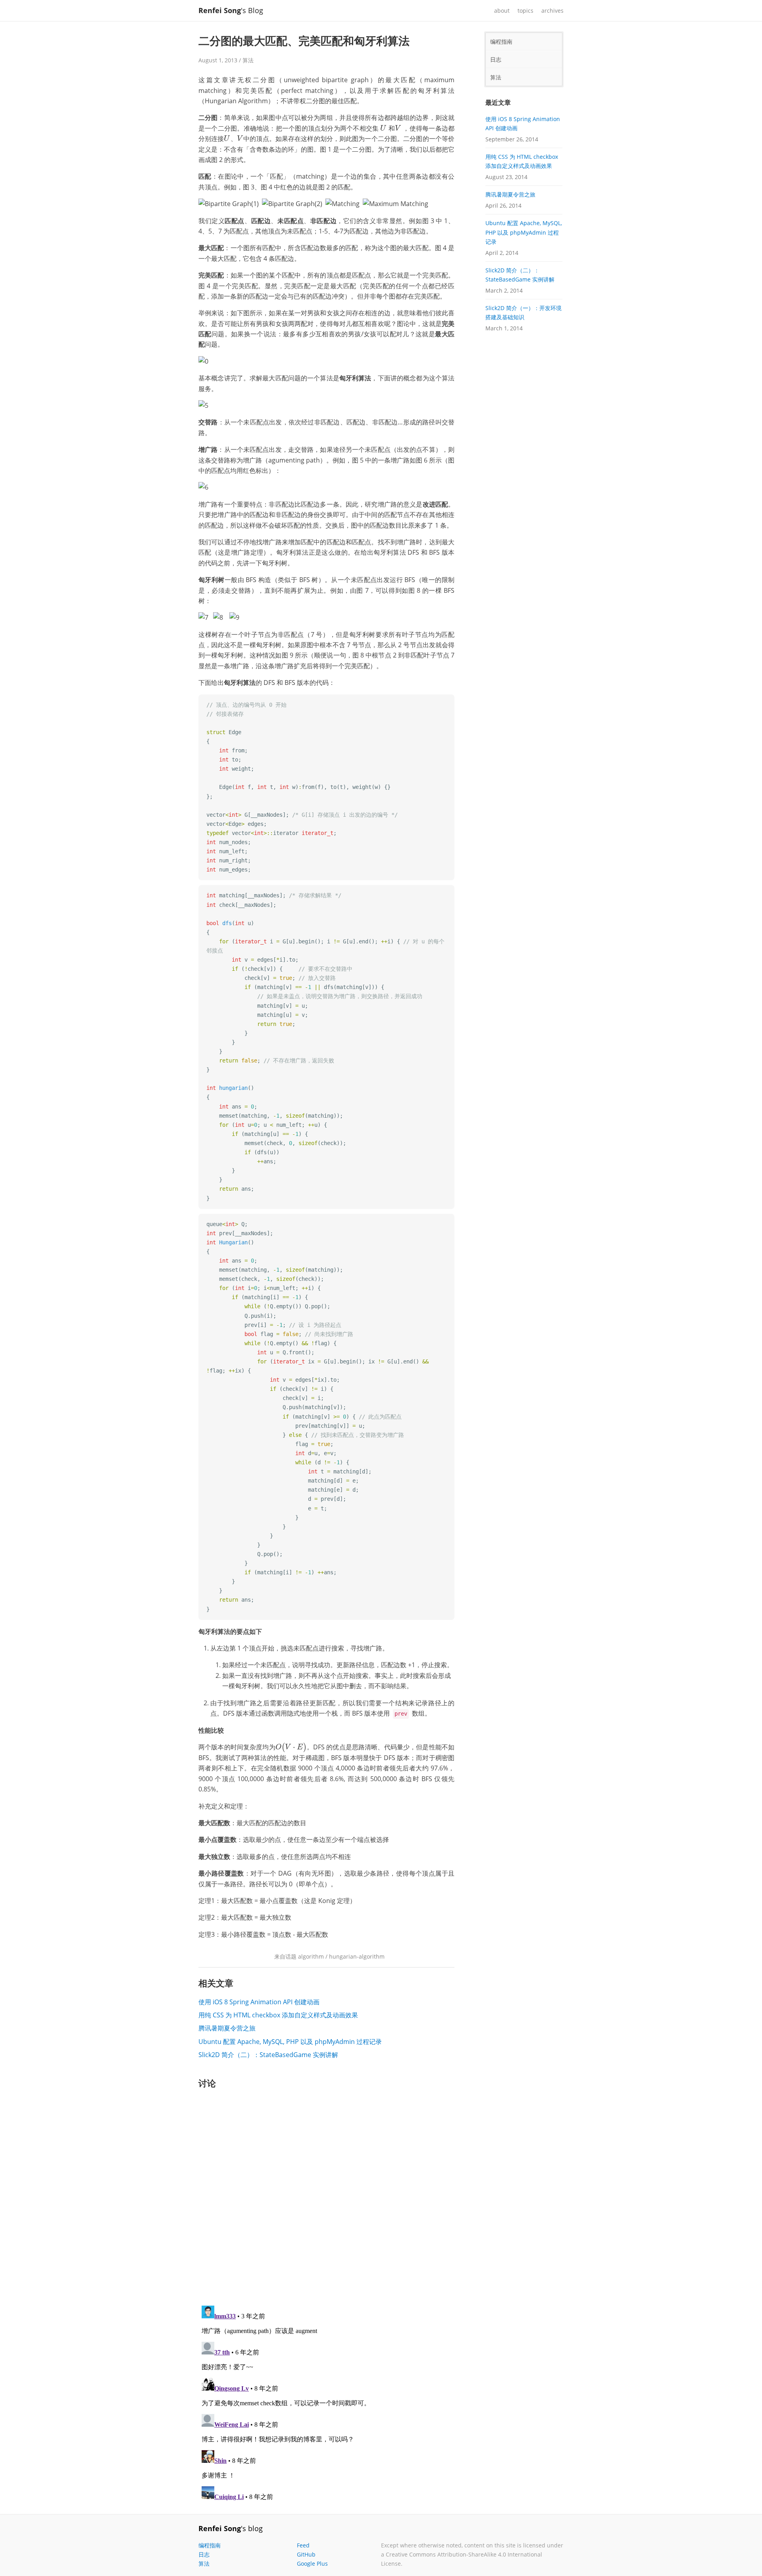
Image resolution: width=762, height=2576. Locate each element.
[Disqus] (326, 2196)
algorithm (311, 1956)
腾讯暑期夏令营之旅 (227, 2028)
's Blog (231, 10)
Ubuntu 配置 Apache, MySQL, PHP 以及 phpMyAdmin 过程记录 (290, 2042)
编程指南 (501, 41)
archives (552, 11)
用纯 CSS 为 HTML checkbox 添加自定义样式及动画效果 (278, 2015)
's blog (231, 2528)
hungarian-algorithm (357, 1956)
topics (525, 11)
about (502, 11)
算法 (248, 60)
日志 (496, 59)
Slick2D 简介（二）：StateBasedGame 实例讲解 (268, 2055)
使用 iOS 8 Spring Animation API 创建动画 (259, 2002)
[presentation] (383, 128)
